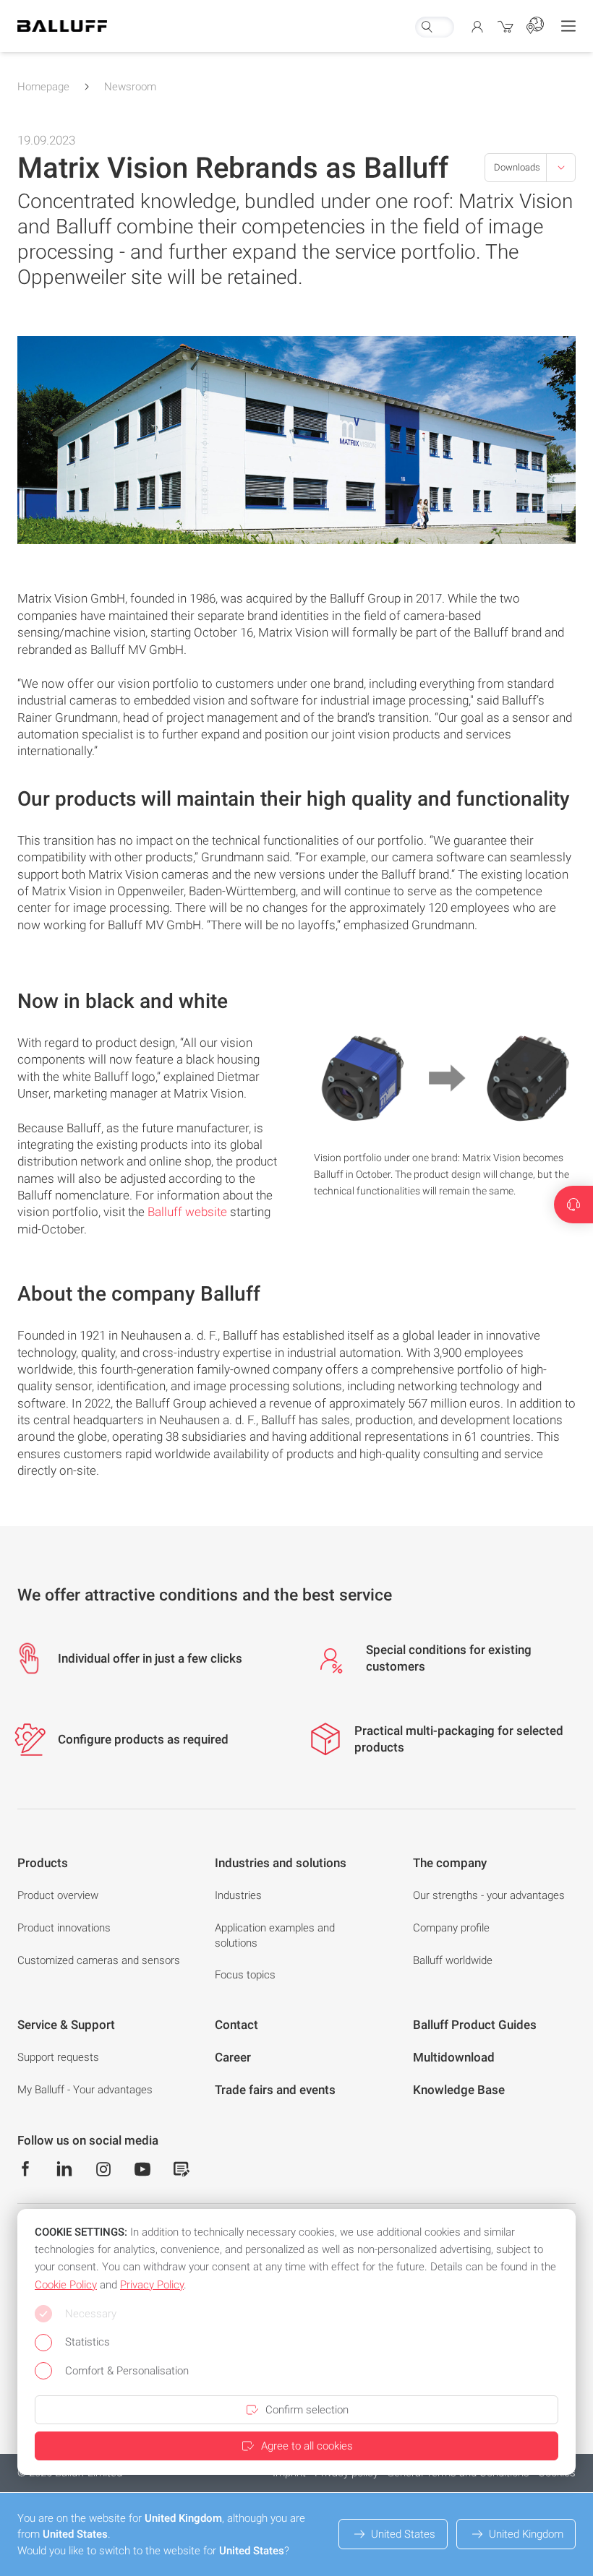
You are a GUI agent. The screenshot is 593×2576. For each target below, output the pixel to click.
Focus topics (245, 1975)
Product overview (58, 1895)
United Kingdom (526, 2534)
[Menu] (568, 26)
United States (403, 2534)
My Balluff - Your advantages (85, 2090)
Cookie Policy (66, 2285)
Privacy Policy (152, 2285)
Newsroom (130, 87)
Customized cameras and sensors (99, 1960)
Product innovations (64, 1928)
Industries (238, 1895)
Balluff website (187, 1212)
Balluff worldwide (453, 1960)
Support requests (58, 2057)
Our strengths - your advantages (489, 1895)
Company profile (451, 1928)
